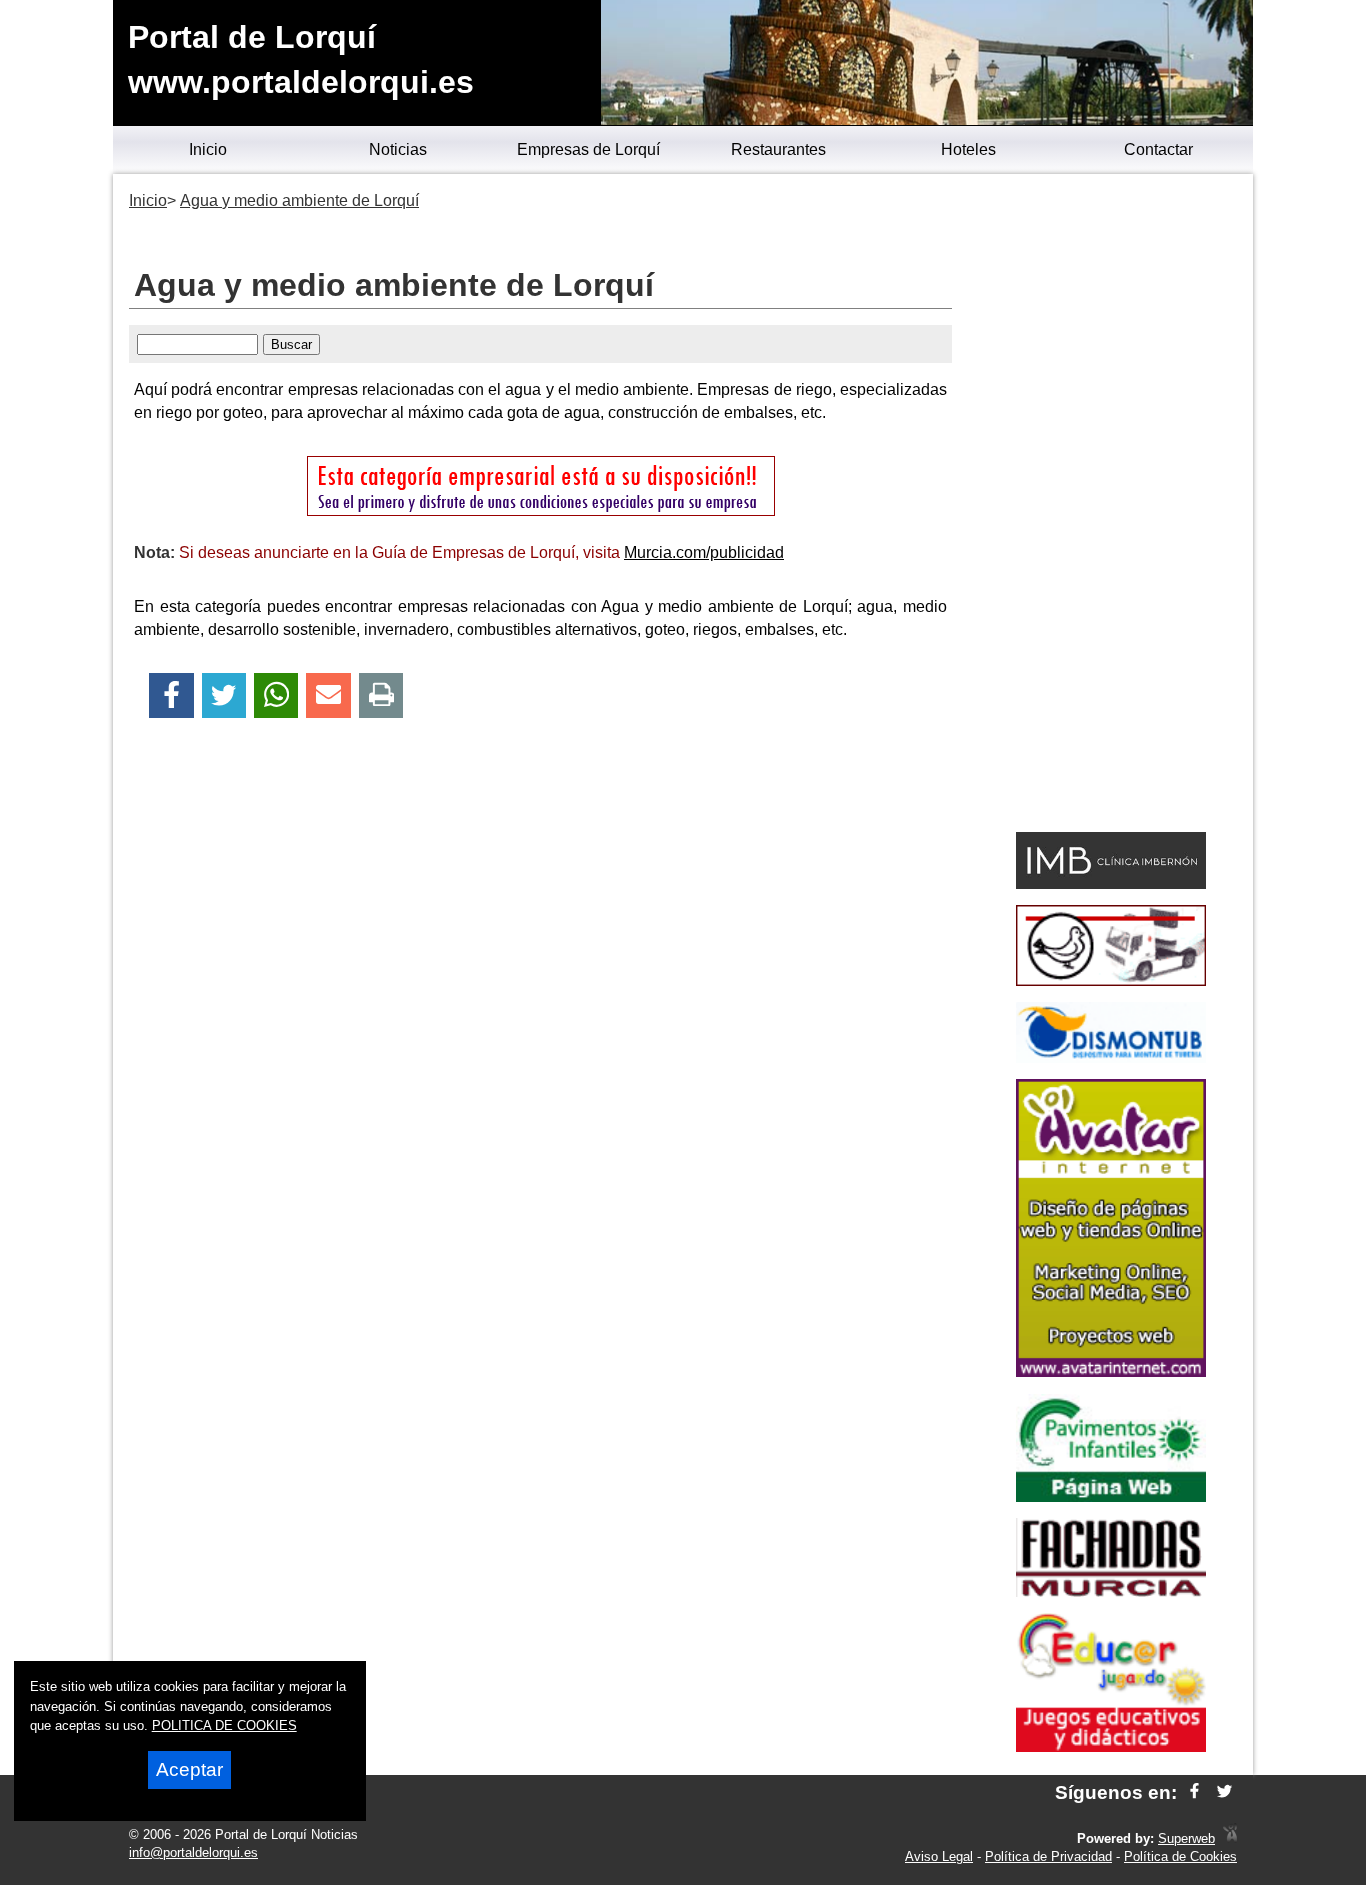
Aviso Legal (939, 1856)
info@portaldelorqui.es (193, 1852)
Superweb (1186, 1838)
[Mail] (328, 695)
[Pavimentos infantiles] (1111, 1496)
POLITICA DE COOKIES (224, 1725)
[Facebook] (171, 695)
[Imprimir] (381, 695)
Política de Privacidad (1048, 1856)
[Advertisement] (1110, 506)
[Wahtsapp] (276, 695)
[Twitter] (224, 695)
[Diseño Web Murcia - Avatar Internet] (1230, 1838)
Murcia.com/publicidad (704, 552)
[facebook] (1194, 1792)
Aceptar (189, 1769)
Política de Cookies (1180, 1856)
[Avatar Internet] (1111, 1371)
